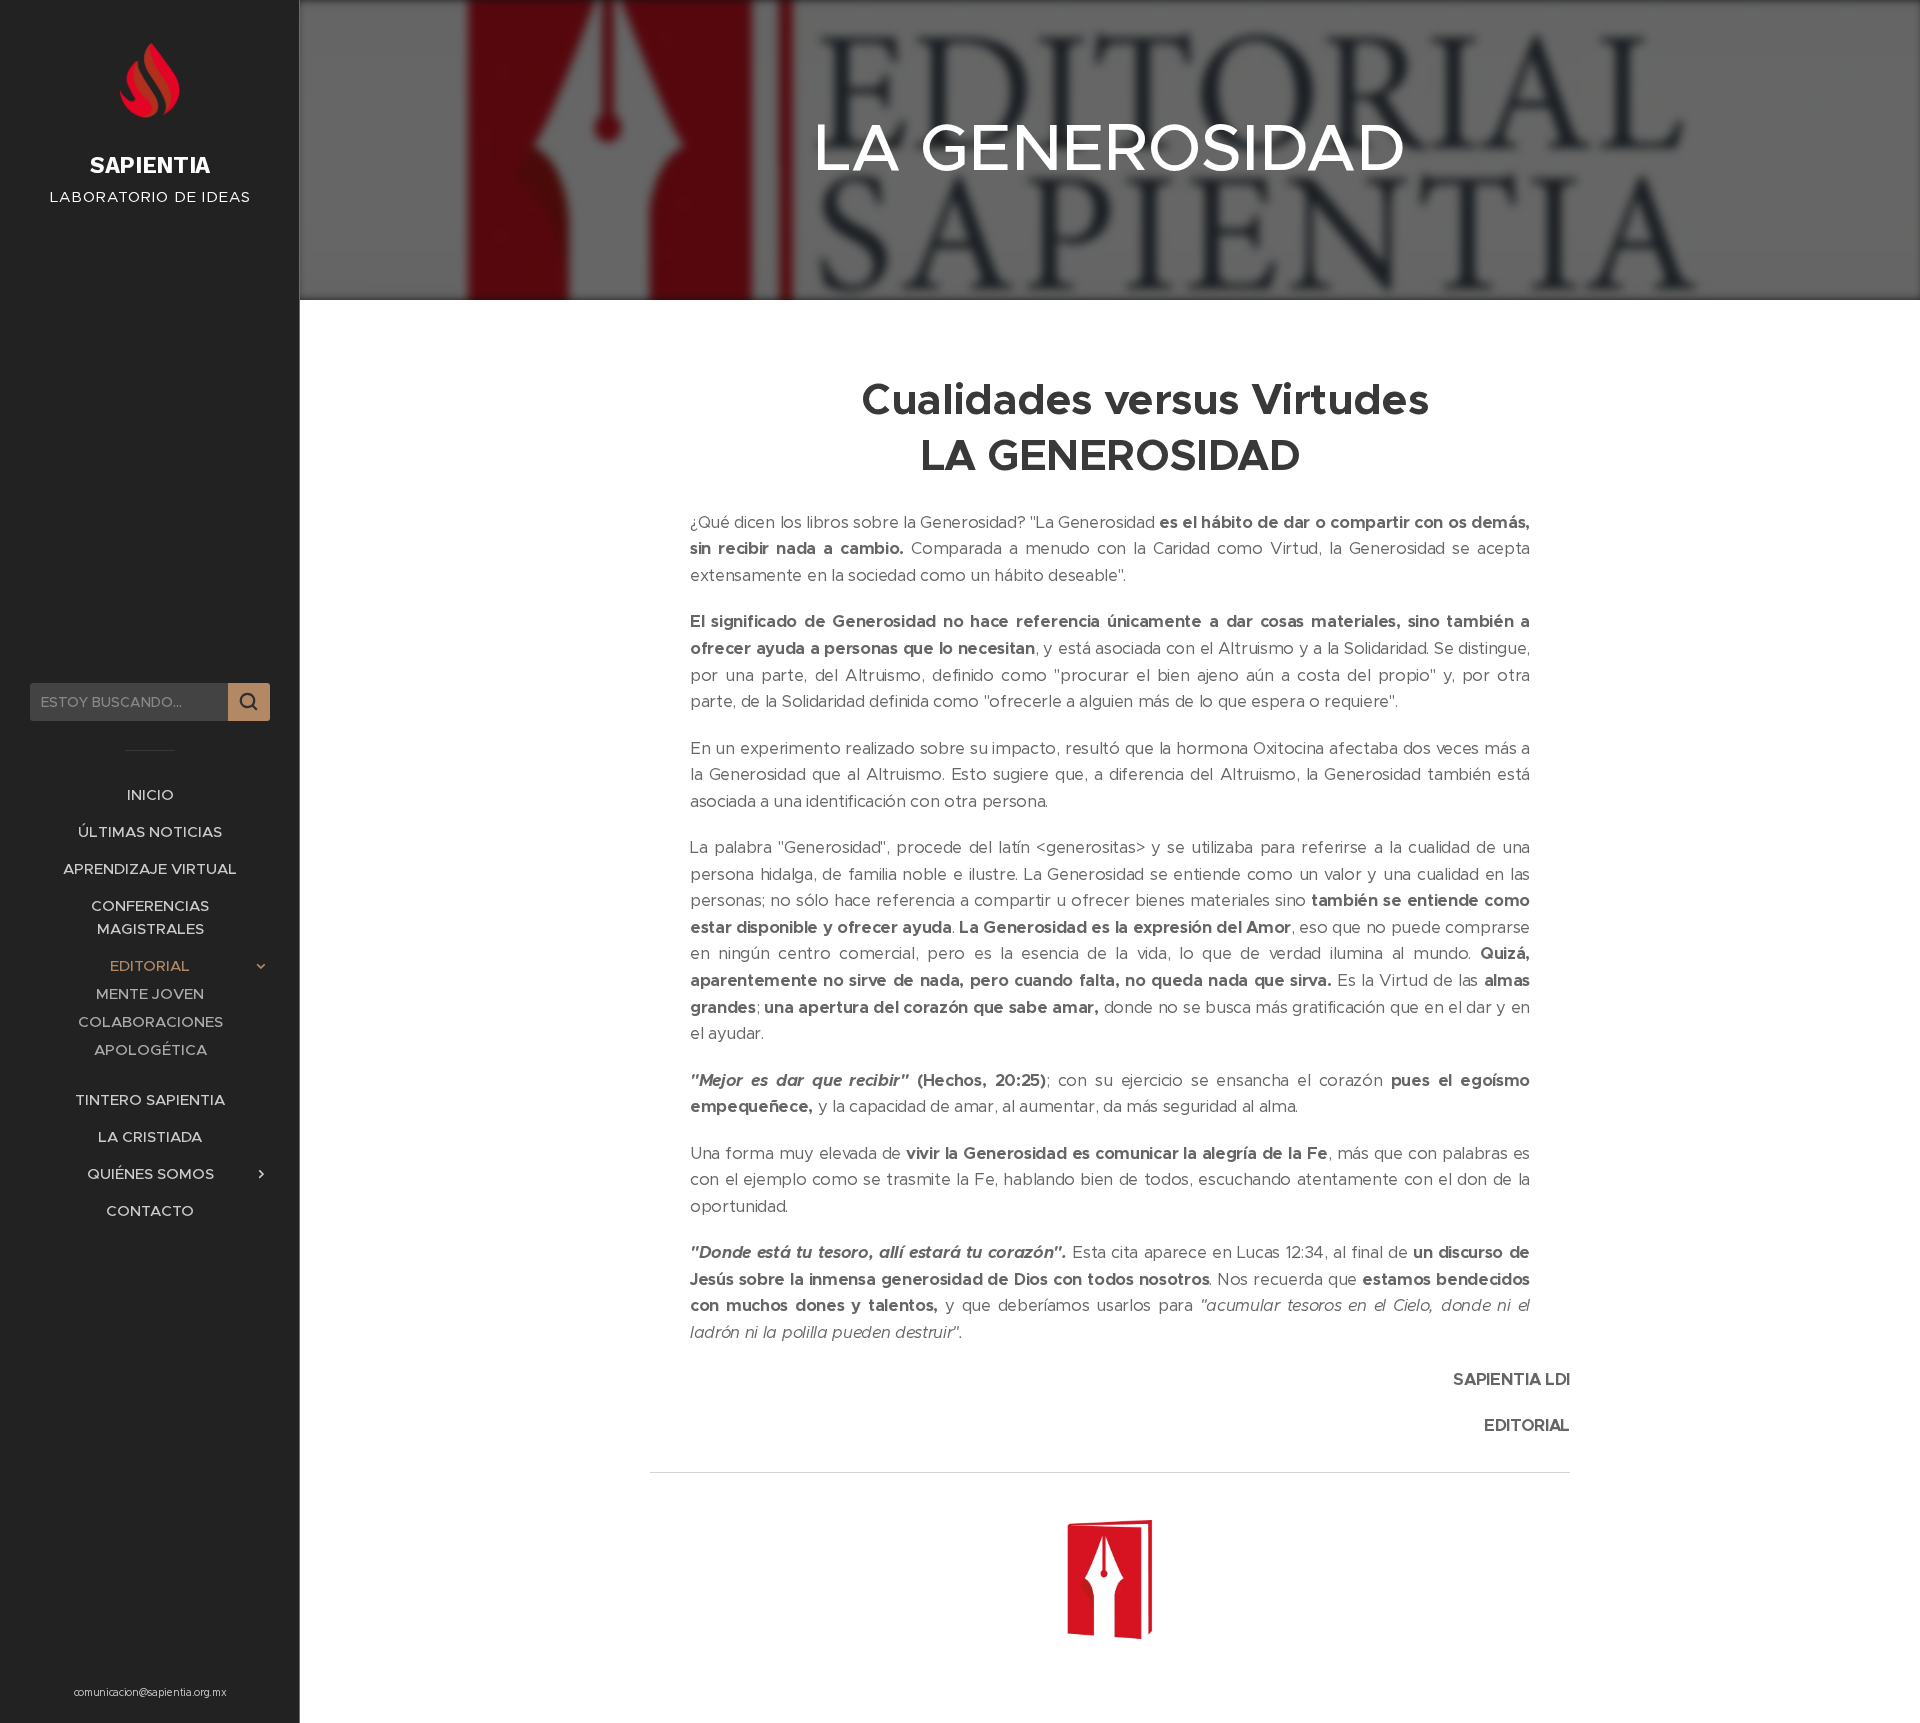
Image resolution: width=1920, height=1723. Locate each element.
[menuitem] (150, 794)
